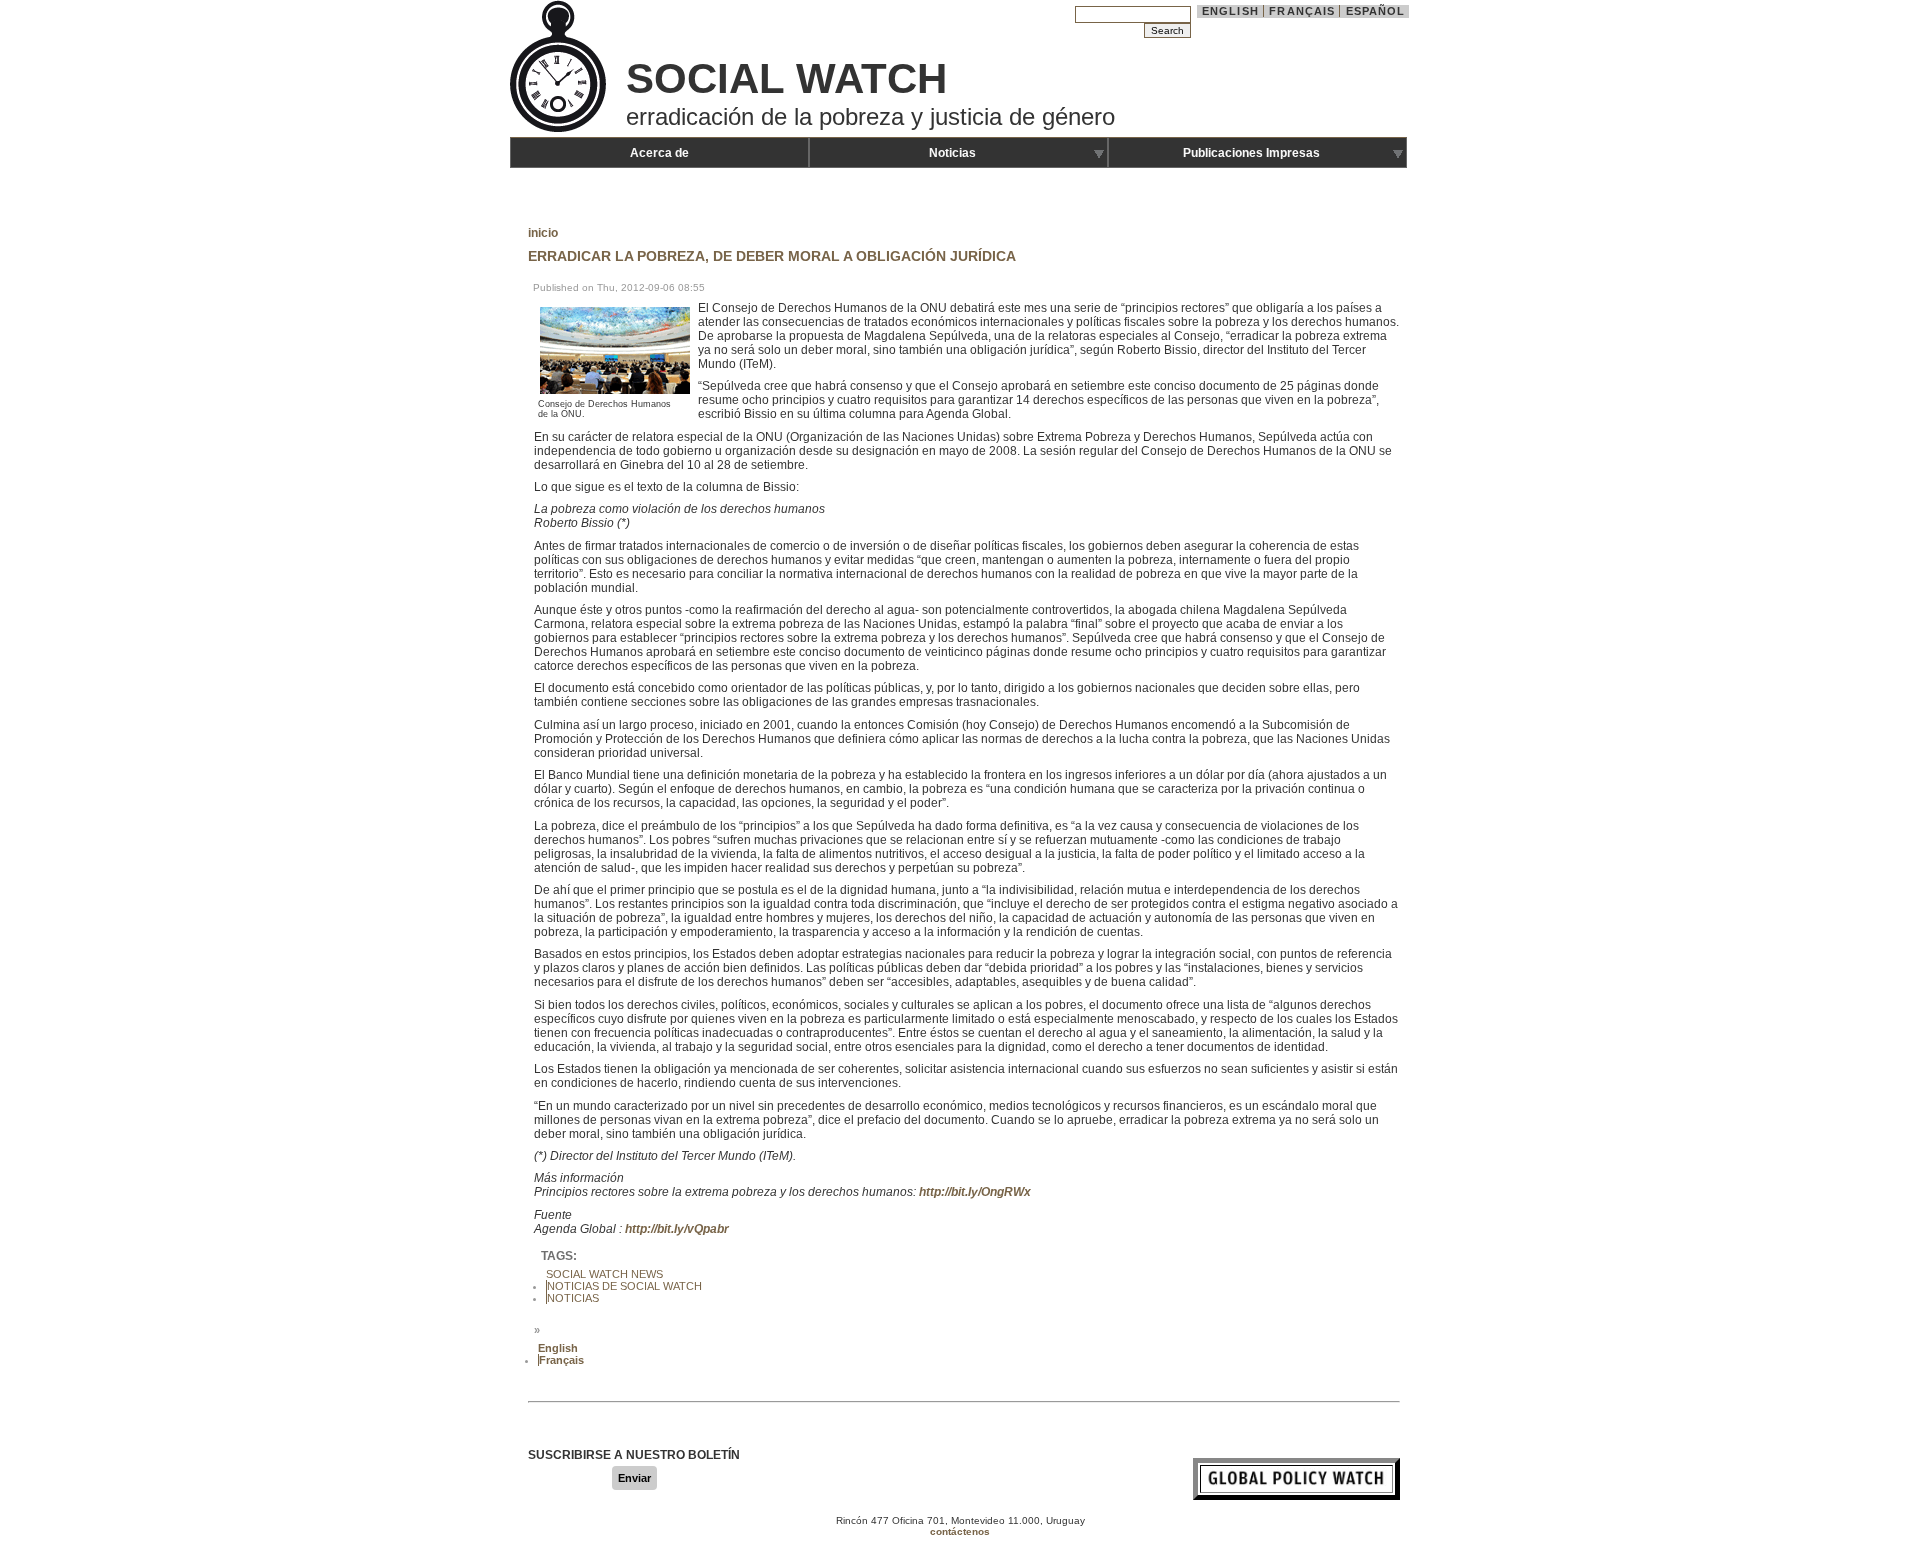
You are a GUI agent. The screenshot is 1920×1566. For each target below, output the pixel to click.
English (1230, 11)
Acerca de (659, 153)
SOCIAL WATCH (786, 78)
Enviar (634, 1478)
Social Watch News (604, 1274)
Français (1302, 11)
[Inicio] (560, 130)
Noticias (952, 153)
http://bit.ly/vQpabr (677, 1229)
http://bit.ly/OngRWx (973, 1192)
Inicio (543, 233)
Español (1376, 11)
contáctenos (960, 1531)
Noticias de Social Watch (624, 1286)
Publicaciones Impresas (1251, 153)
